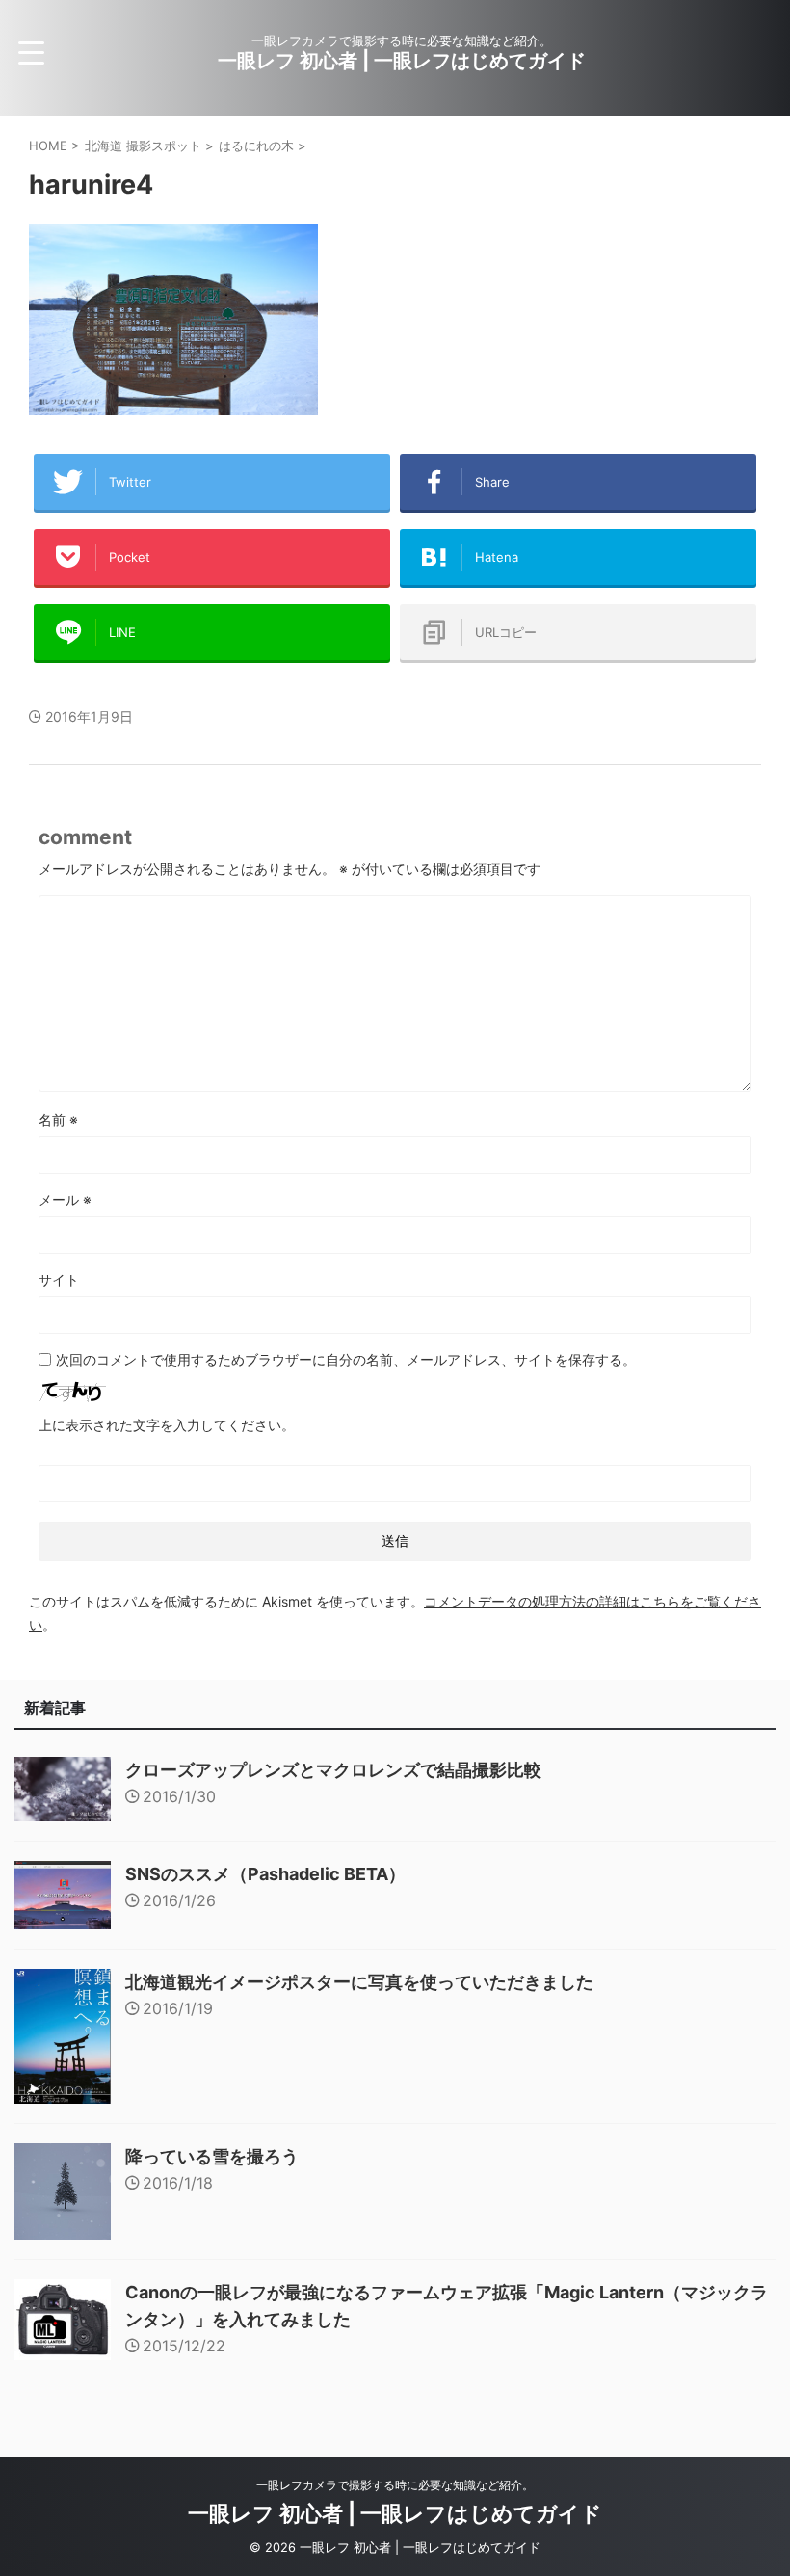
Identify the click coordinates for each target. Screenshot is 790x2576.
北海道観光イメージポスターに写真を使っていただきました (359, 1982)
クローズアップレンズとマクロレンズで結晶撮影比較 (333, 1770)
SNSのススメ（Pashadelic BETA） (265, 1874)
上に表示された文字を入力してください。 (167, 1425)
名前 (58, 1119)
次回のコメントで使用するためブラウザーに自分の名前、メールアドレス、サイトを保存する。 (346, 1359)
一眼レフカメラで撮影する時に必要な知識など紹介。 (395, 2485)
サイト (59, 1279)
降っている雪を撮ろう (212, 2156)
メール (65, 1199)
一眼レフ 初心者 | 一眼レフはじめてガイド (402, 61)
